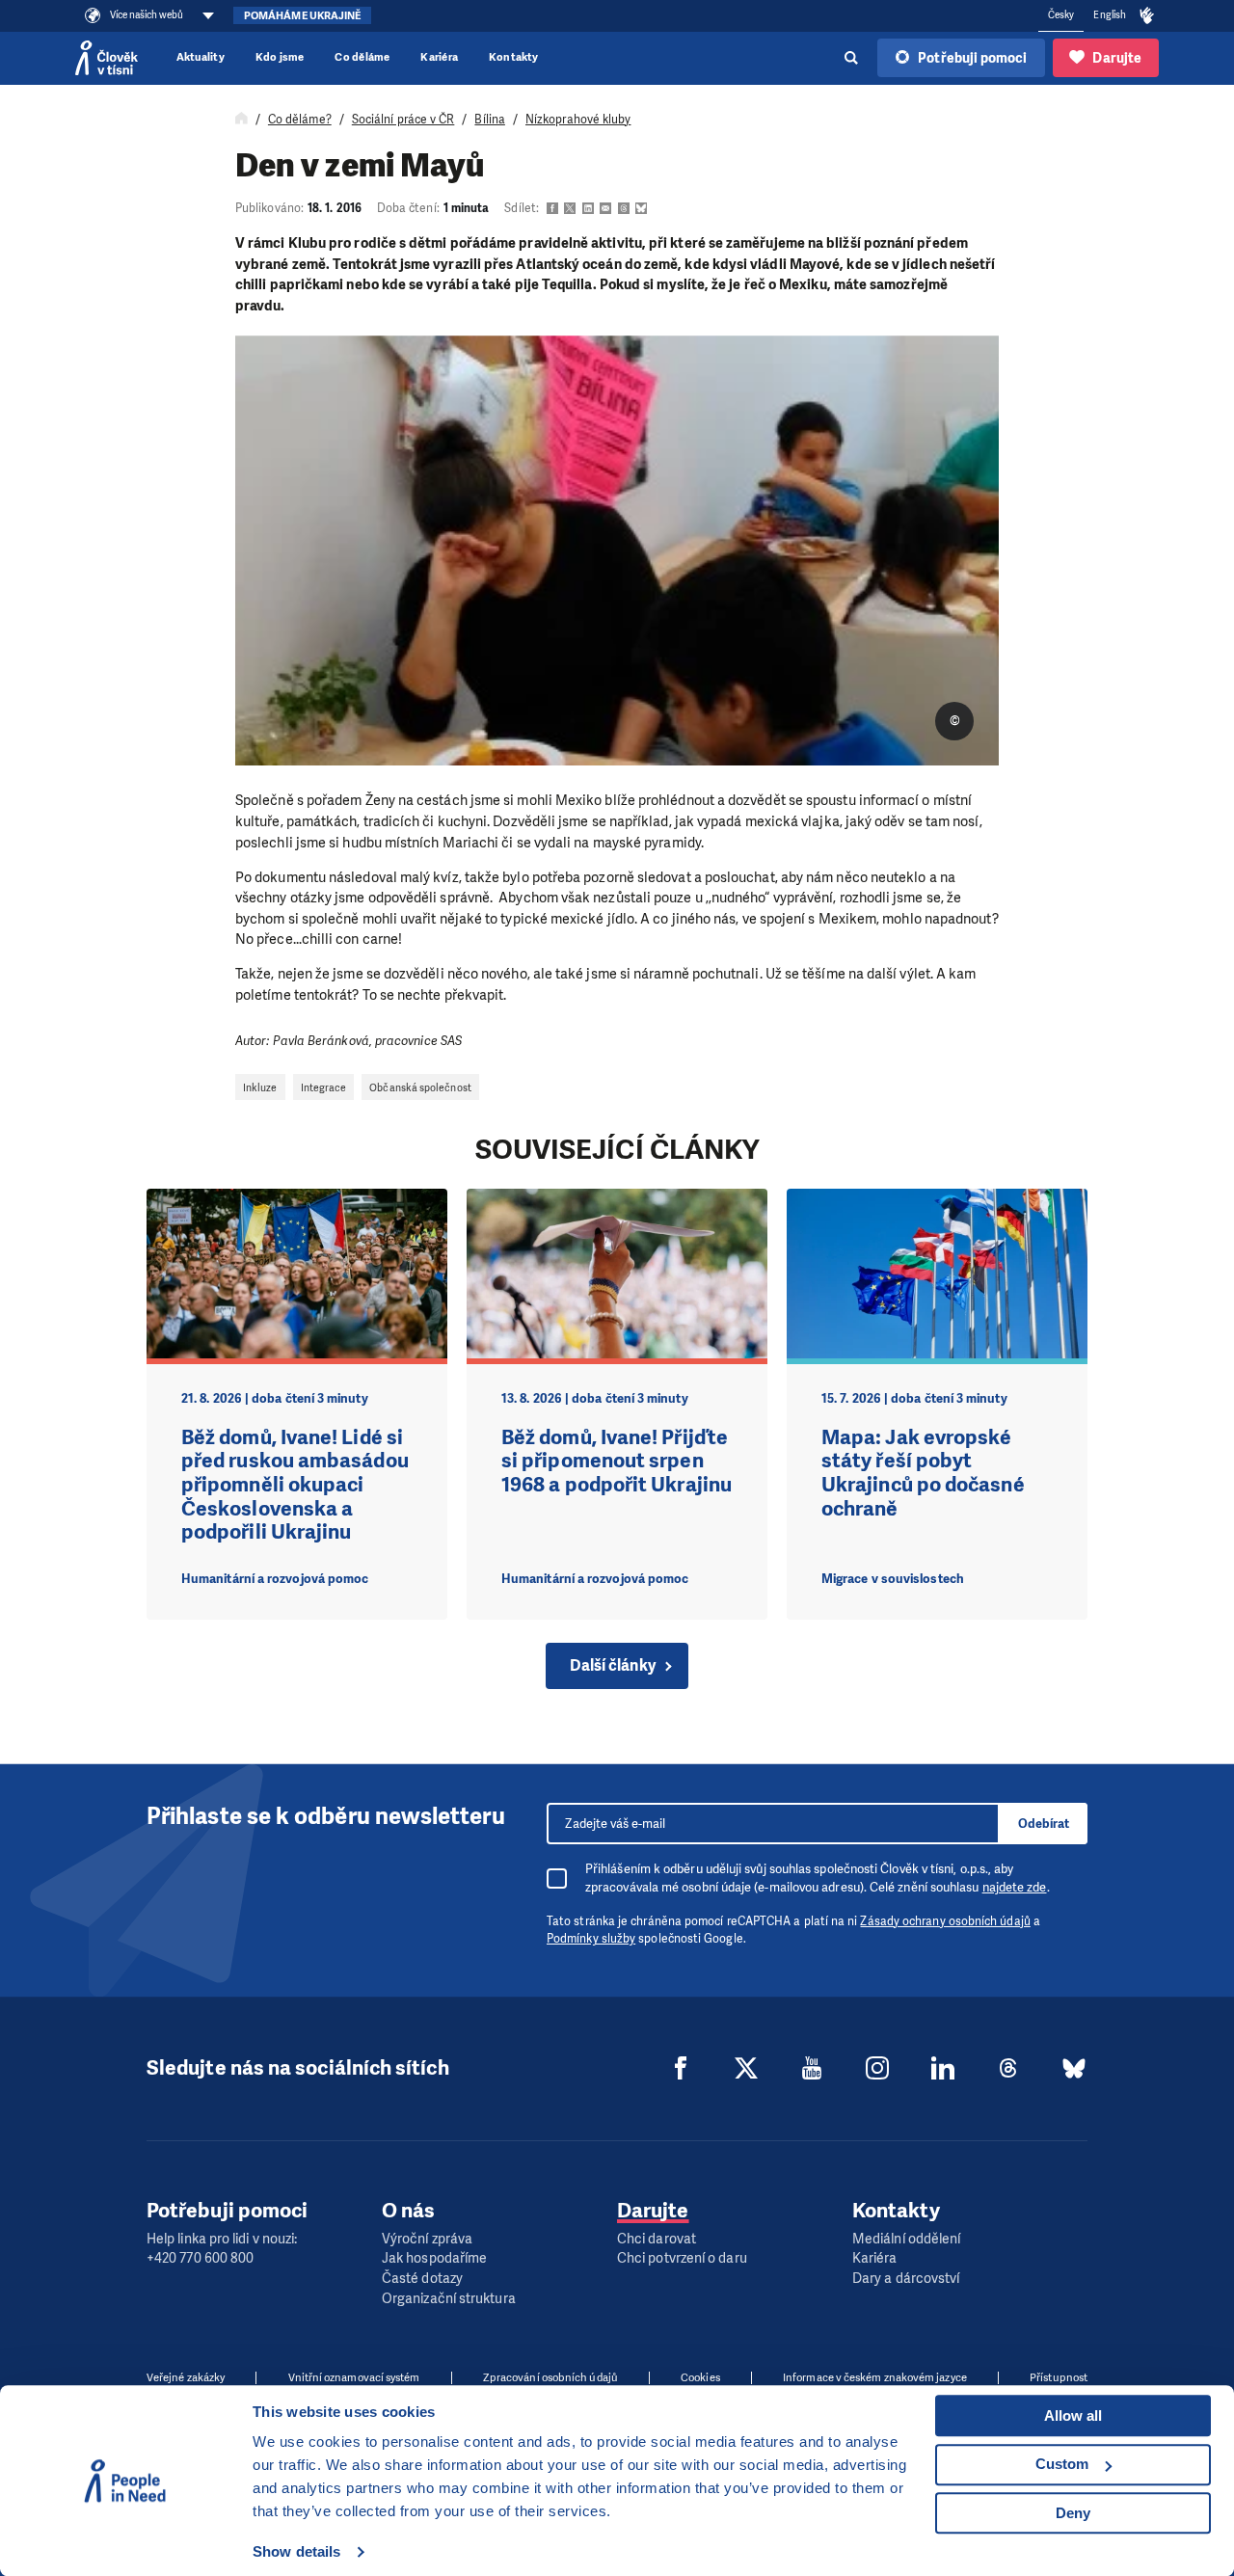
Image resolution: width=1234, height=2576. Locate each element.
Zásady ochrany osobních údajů (945, 1921)
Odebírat (1044, 1824)
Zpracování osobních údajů (550, 2378)
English (1110, 15)
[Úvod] (241, 120)
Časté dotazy (422, 2279)
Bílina (489, 120)
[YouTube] (812, 2068)
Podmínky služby (591, 1939)
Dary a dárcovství (906, 2279)
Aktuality (201, 57)
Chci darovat (657, 2239)
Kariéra (439, 57)
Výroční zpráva (427, 2239)
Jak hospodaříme (434, 2258)
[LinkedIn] (943, 2068)
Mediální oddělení (906, 2239)
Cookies (700, 2378)
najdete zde (1015, 1887)
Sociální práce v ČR (403, 120)
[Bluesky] (1074, 2068)
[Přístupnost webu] (1147, 16)
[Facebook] (681, 2068)
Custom (1062, 2464)
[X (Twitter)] (746, 2068)
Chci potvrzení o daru (682, 2258)
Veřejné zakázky (186, 2378)
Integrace (324, 1087)
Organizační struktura (449, 2299)
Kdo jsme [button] (280, 57)
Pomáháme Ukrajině (302, 16)
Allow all (1073, 2415)
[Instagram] (877, 2068)
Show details (296, 2551)
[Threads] (1008, 2068)
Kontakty (514, 57)
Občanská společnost (420, 1087)
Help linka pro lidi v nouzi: (222, 2239)
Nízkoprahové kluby (578, 120)
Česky (1061, 15)
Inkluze (260, 1087)
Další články (613, 1665)
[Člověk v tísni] (107, 58)
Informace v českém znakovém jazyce (875, 2378)
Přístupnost (1059, 2378)
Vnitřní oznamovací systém (354, 2378)
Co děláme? (300, 120)
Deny (1073, 2513)
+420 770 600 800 (200, 2258)
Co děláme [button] (362, 57)
